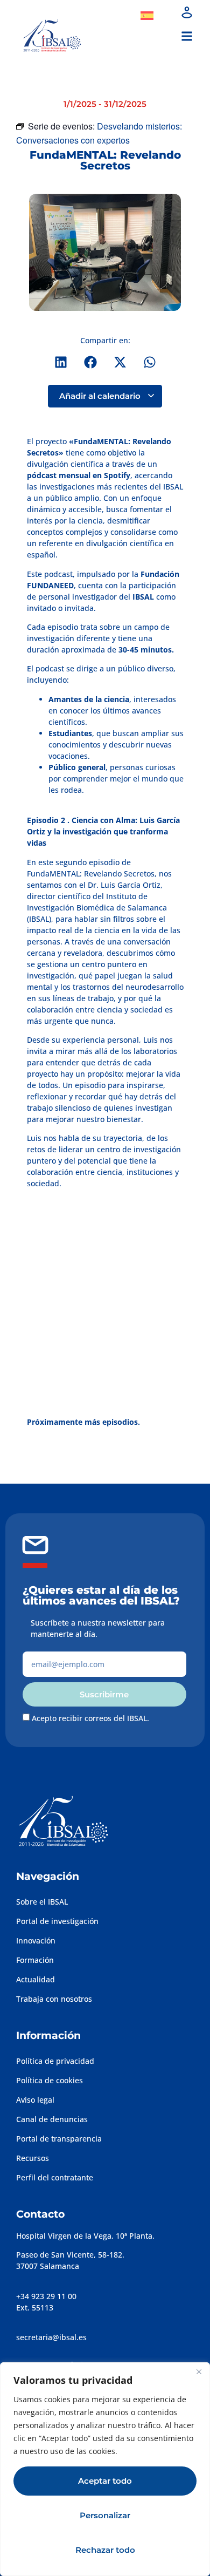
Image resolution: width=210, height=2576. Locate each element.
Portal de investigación (57, 1921)
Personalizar (105, 2515)
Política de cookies (50, 2080)
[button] (187, 36)
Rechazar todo (105, 2550)
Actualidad (36, 1979)
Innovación (36, 1941)
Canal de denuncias (52, 2119)
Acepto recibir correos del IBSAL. (90, 1718)
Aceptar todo (105, 2481)
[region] (105, 2469)
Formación (35, 1960)
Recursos (33, 2158)
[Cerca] (199, 2371)
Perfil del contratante (55, 2177)
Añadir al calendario (101, 396)
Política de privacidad (55, 2061)
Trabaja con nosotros (54, 1999)
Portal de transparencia (59, 2139)
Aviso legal (35, 2100)
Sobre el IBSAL (42, 1902)
